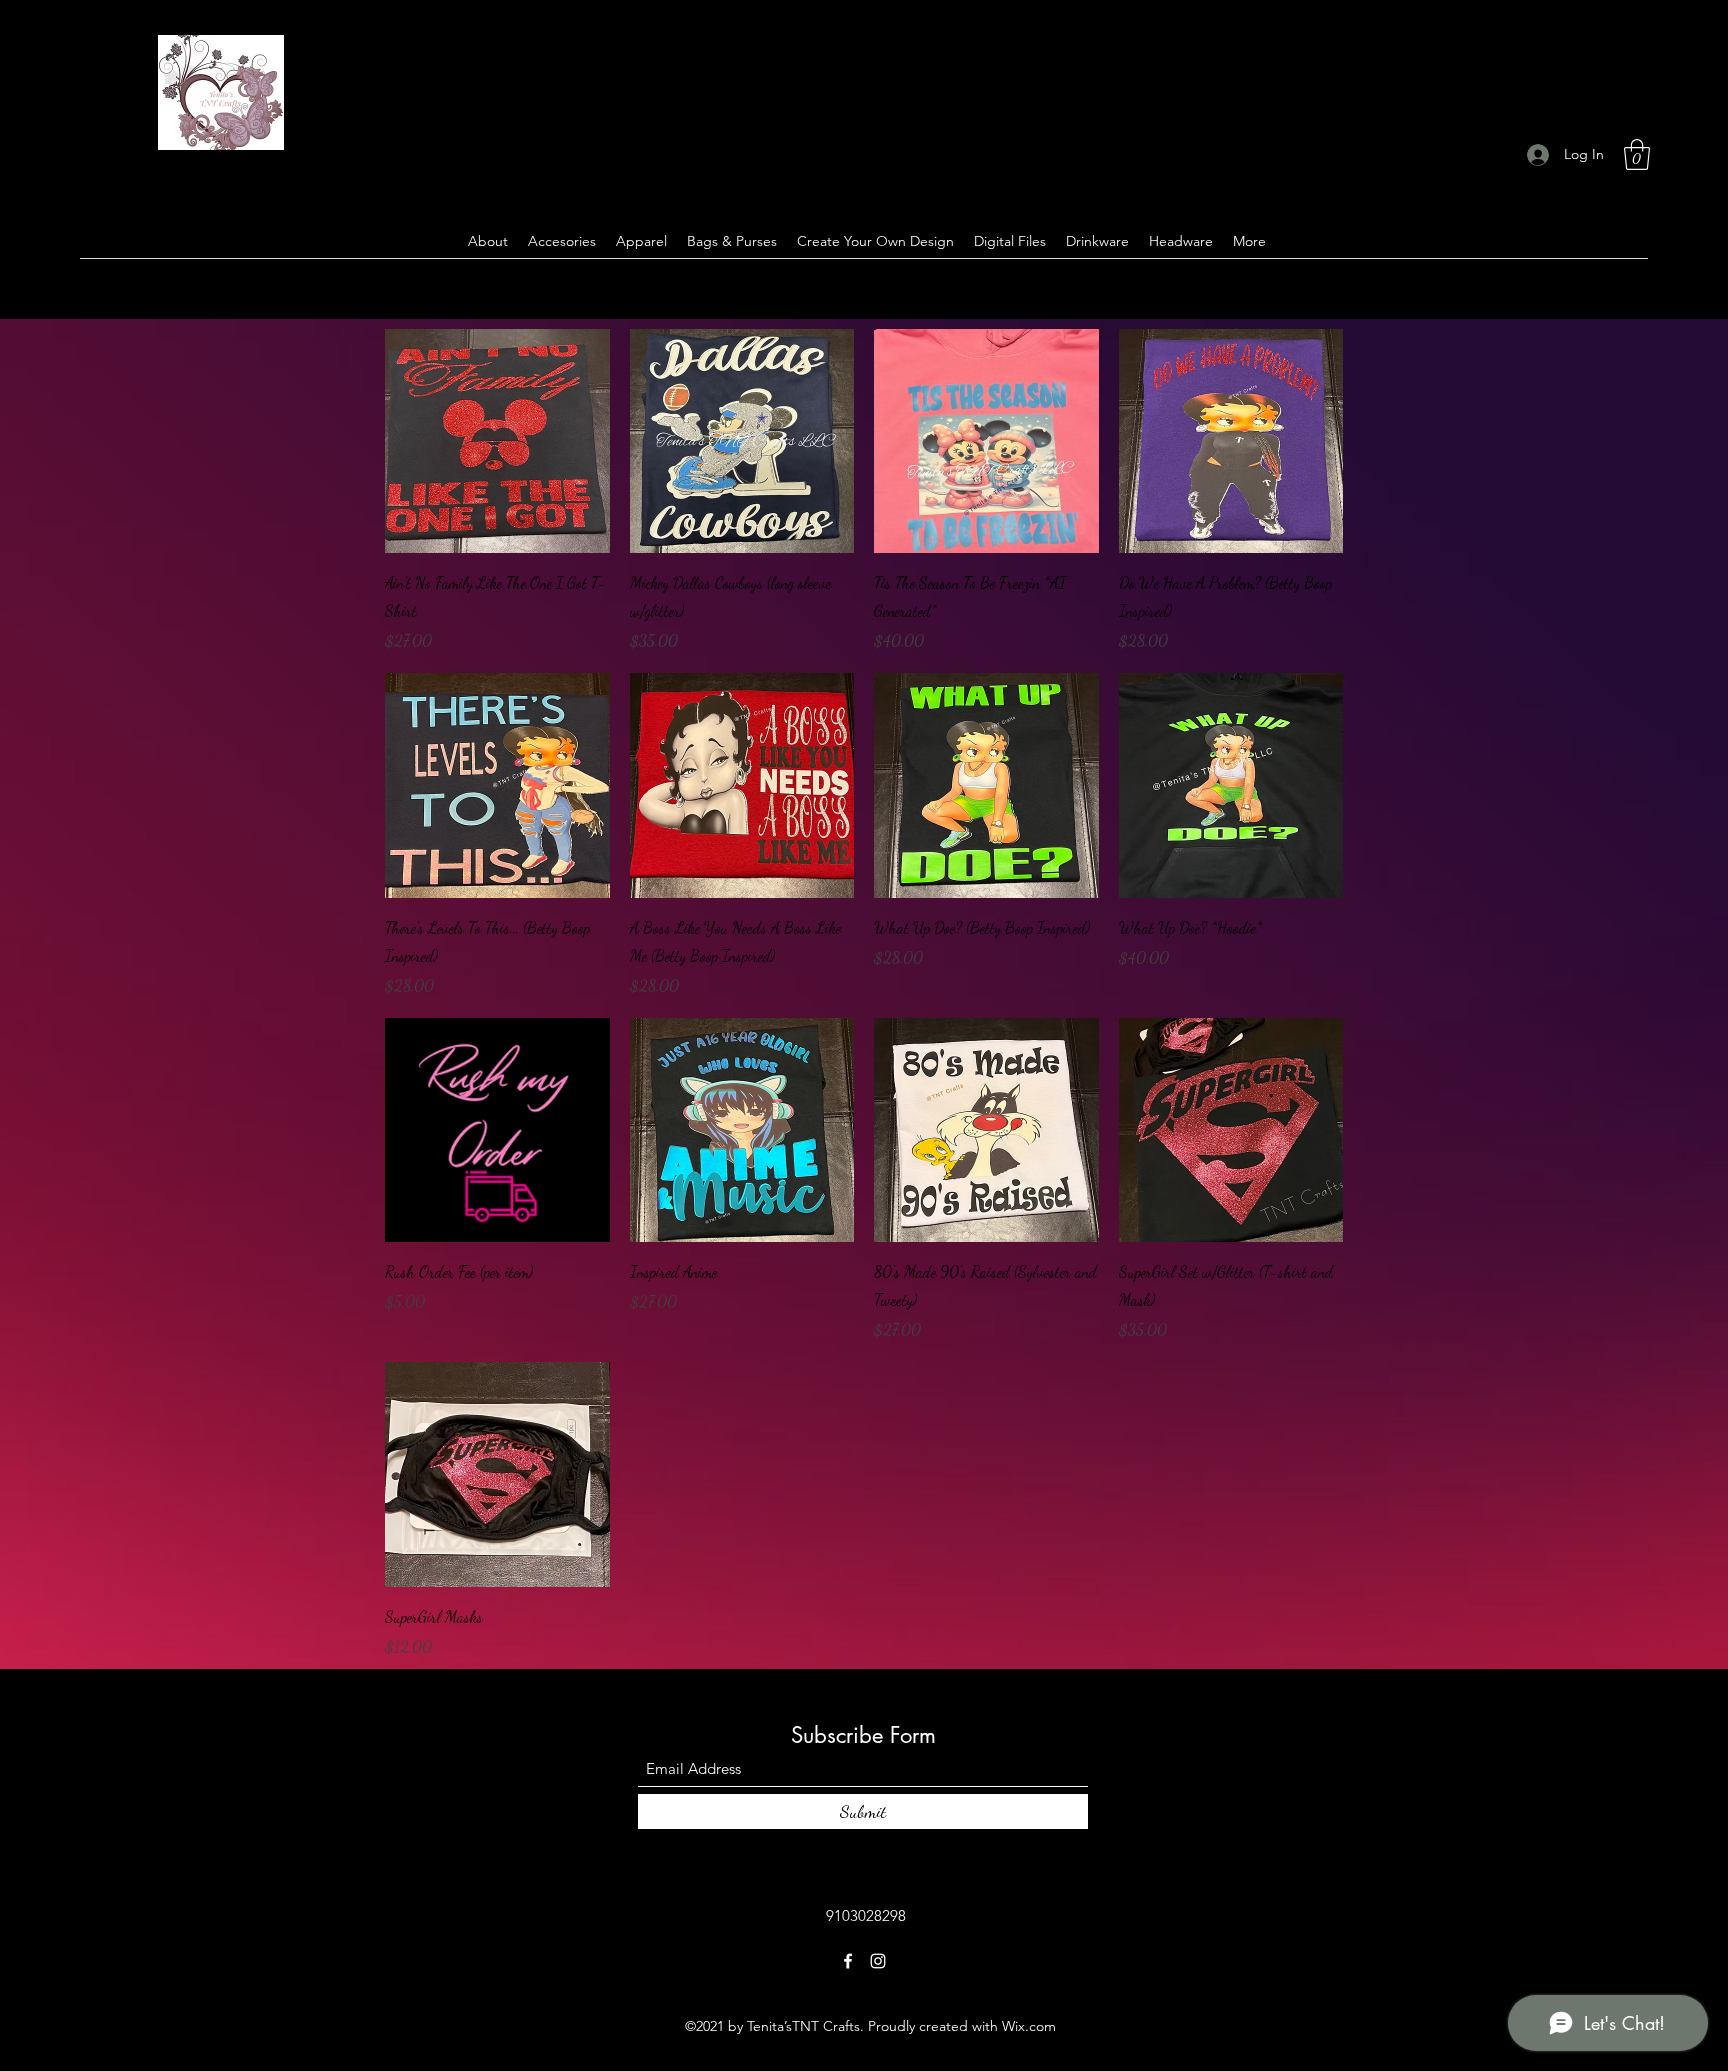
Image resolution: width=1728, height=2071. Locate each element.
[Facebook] (848, 1961)
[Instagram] (878, 1961)
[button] (1637, 154)
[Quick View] (497, 441)
